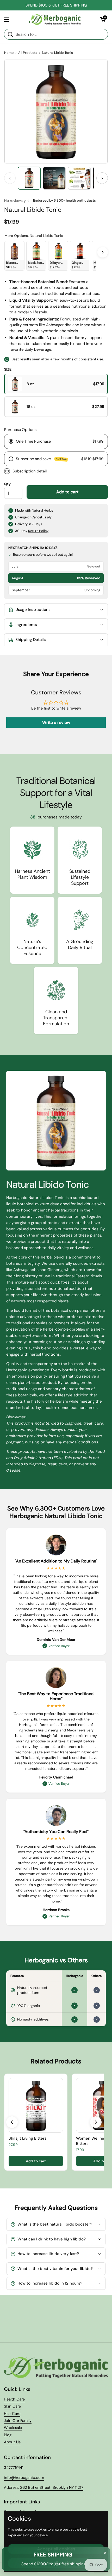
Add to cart (67, 492)
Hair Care (12, 2414)
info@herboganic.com (24, 2478)
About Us (12, 2442)
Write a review (56, 722)
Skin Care (12, 2406)
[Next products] (96, 2122)
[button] (103, 20)
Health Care (14, 2399)
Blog (8, 2435)
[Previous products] (12, 2122)
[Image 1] (29, 178)
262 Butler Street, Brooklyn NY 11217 (52, 2487)
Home (9, 53)
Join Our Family (18, 2421)
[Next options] (103, 252)
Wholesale (13, 2428)
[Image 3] (79, 178)
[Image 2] (54, 178)
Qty (7, 484)
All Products (28, 53)
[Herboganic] (55, 20)
